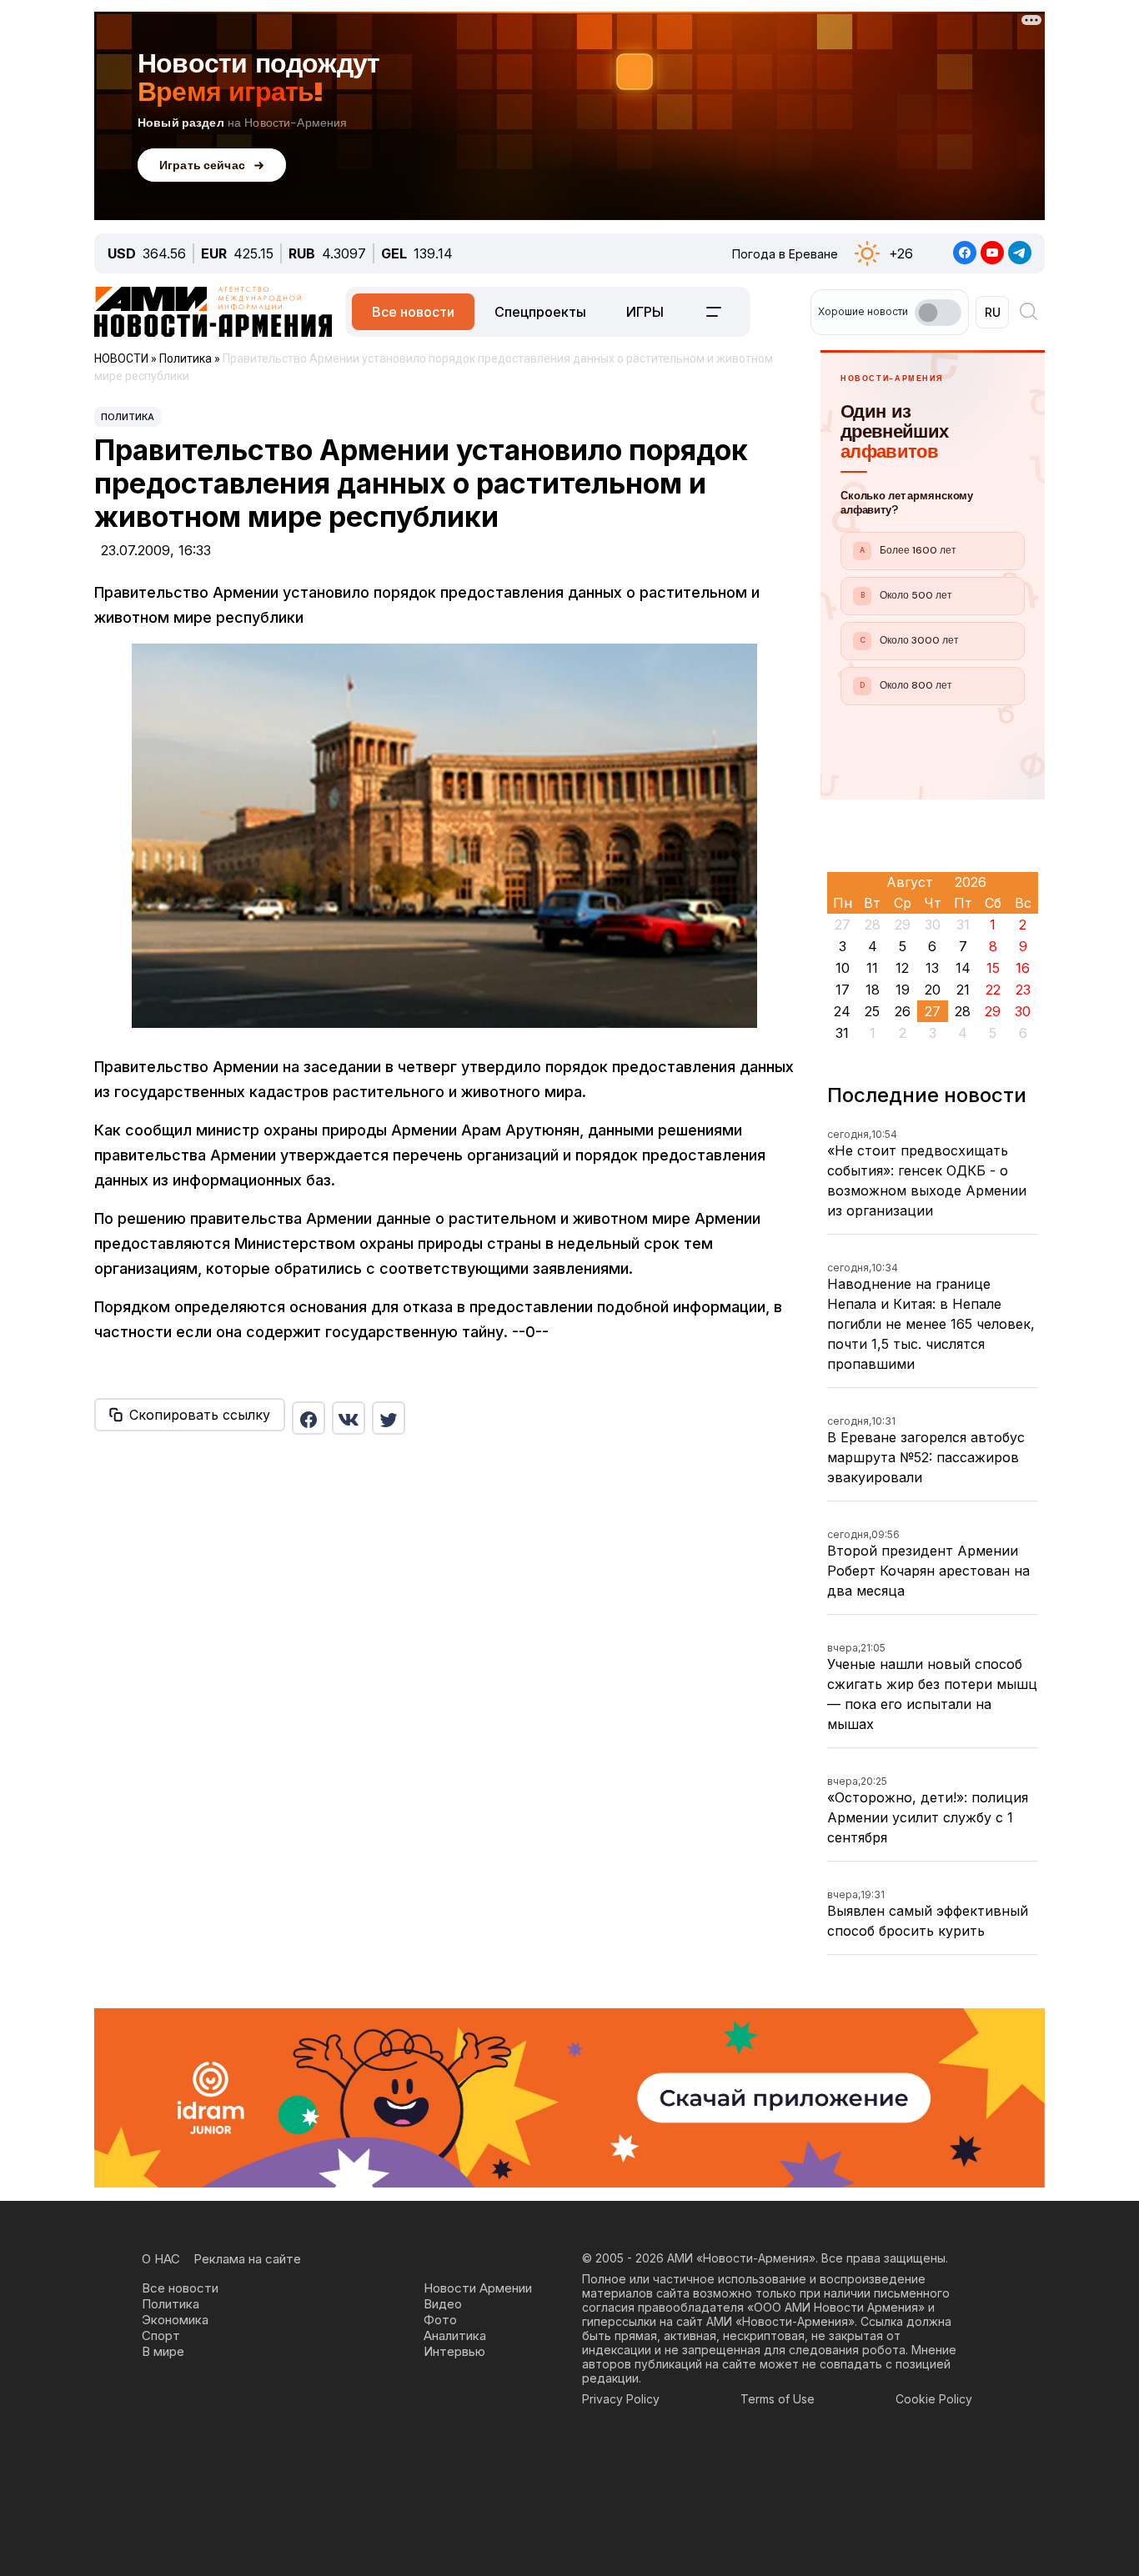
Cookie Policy (934, 2399)
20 (933, 990)
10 (843, 968)
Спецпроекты (540, 312)
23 (1023, 990)
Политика (128, 417)
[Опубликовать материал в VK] (349, 1418)
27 (933, 1011)
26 (903, 1011)
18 (873, 990)
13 (932, 968)
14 (963, 968)
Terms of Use (778, 2399)
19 (903, 990)
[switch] (938, 313)
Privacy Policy (621, 2399)
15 (993, 968)
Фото (440, 2320)
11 (872, 968)
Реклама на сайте (247, 2259)
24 (842, 1011)
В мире (163, 2351)
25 (872, 1011)
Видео (443, 2304)
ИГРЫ (645, 312)
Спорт (161, 2335)
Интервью (454, 2351)
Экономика (175, 2320)
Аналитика (455, 2335)
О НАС (161, 2259)
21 (963, 990)
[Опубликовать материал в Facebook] (309, 1418)
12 (902, 968)
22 (993, 990)
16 (1023, 968)
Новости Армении (478, 2288)
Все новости (413, 312)
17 (843, 990)
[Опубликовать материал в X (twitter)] (389, 1418)
